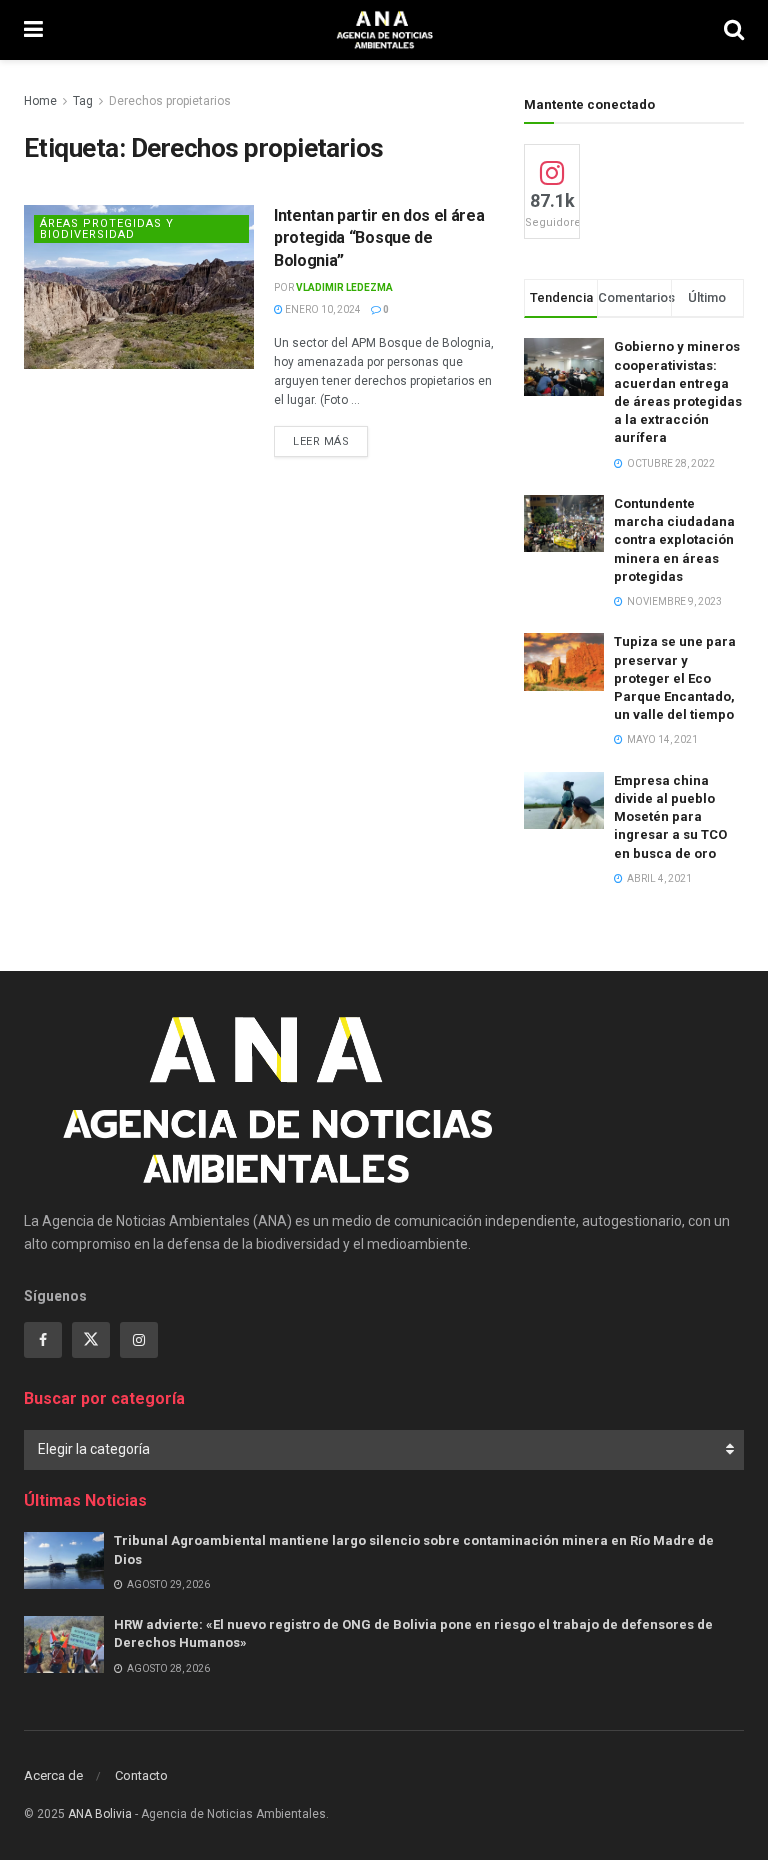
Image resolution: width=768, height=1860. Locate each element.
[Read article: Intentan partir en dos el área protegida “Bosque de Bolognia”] (139, 287)
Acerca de (53, 1775)
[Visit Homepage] (383, 30)
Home (40, 101)
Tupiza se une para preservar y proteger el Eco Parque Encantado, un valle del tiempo (675, 678)
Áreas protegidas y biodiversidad (107, 229)
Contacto (141, 1775)
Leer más (330, 441)
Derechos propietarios (170, 101)
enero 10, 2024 (322, 309)
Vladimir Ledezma (344, 287)
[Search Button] (734, 30)
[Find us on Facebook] (43, 1340)
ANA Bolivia (100, 1814)
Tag (83, 101)
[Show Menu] (33, 30)
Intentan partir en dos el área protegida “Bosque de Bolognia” (379, 238)
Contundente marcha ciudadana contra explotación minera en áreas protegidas (674, 540)
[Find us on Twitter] (91, 1340)
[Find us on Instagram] (139, 1340)
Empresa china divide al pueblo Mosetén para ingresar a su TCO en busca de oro (670, 817)
